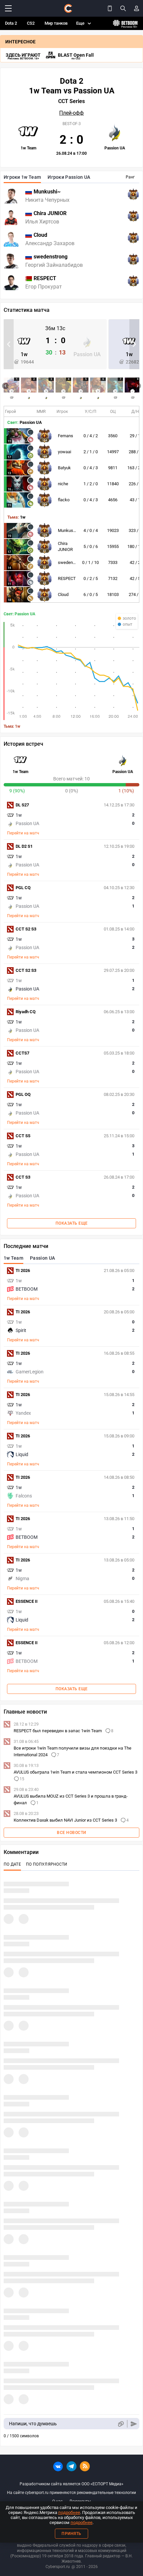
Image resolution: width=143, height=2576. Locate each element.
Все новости (71, 1833)
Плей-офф (71, 113)
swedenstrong (71, 562)
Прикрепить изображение (121, 2424)
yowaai (65, 452)
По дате (12, 1864)
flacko (64, 500)
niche (63, 484)
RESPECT (67, 578)
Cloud (63, 594)
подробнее (69, 2512)
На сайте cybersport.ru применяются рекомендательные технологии (71, 2493)
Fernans (66, 436)
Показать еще (72, 1223)
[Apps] (110, 8)
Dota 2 (11, 23)
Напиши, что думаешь (33, 2424)
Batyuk (64, 468)
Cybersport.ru (58, 2567)
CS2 (31, 23)
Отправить (134, 2424)
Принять (71, 2534)
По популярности (47, 1864)
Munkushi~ (69, 530)
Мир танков (56, 23)
